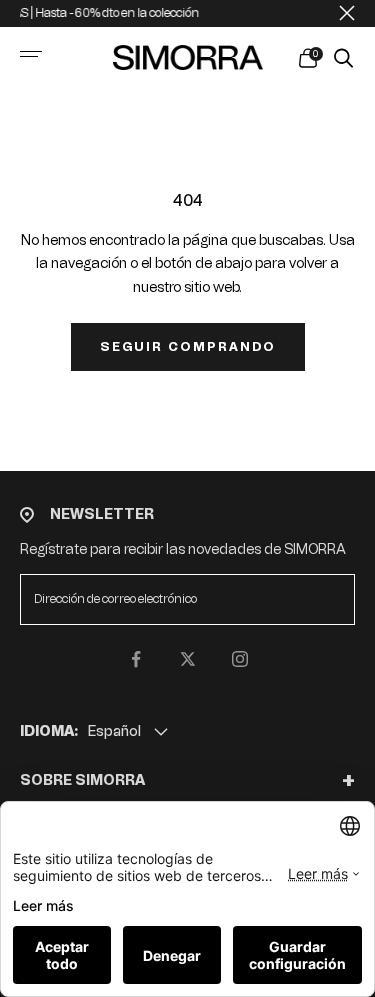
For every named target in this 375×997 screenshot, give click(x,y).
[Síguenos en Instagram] (240, 659)
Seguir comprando (188, 347)
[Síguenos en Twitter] (188, 659)
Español (114, 731)
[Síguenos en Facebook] (136, 659)
